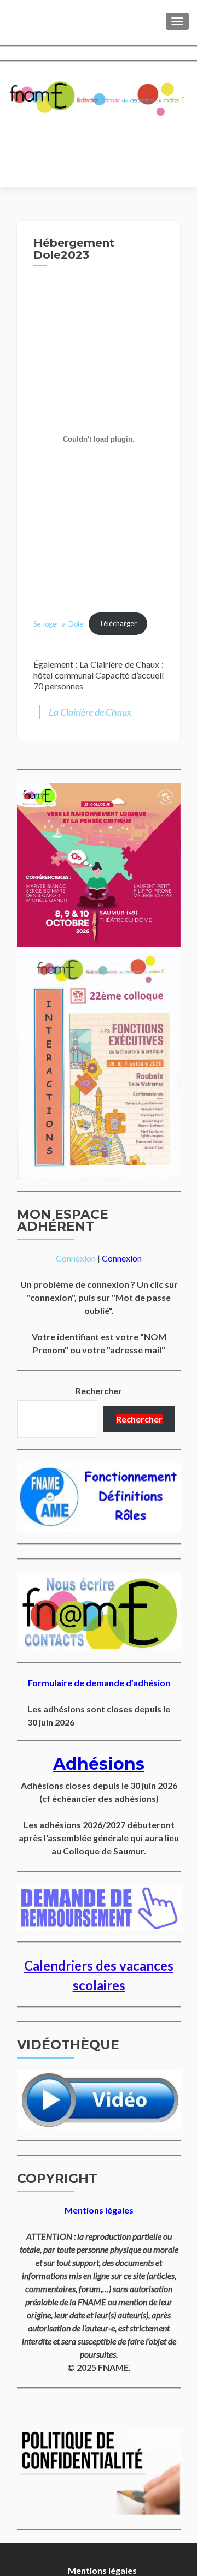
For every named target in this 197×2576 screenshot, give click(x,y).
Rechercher (99, 1391)
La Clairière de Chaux (90, 712)
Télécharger (118, 623)
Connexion (76, 1258)
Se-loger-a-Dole (58, 623)
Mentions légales (102, 2570)
